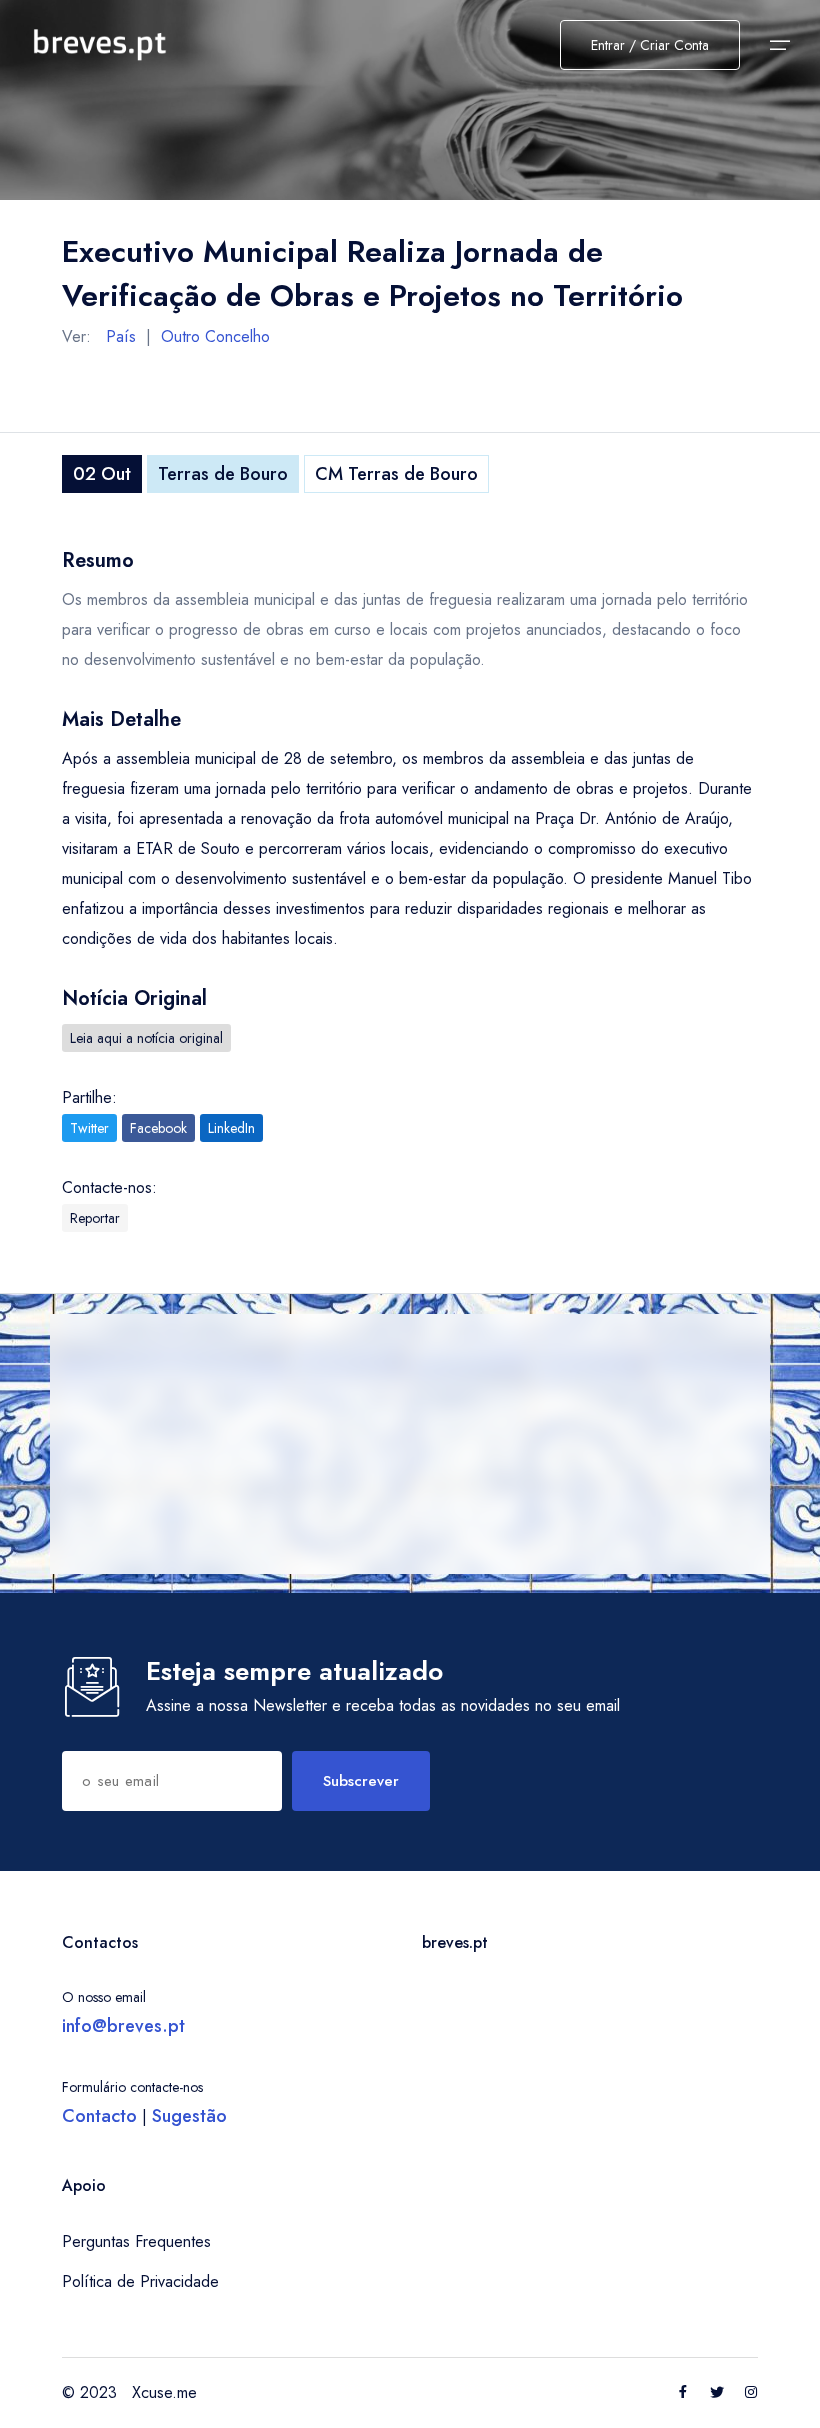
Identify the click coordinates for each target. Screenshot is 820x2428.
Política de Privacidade (140, 2281)
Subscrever (361, 1781)
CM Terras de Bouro (396, 474)
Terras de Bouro (223, 474)
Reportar (95, 1218)
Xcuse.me (164, 2392)
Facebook (158, 1128)
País (121, 336)
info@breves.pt (123, 2026)
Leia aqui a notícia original (146, 1038)
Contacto (99, 2116)
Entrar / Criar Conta (650, 45)
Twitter (89, 1128)
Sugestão (189, 2116)
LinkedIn (231, 1128)
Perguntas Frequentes (136, 2241)
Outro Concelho (215, 336)
